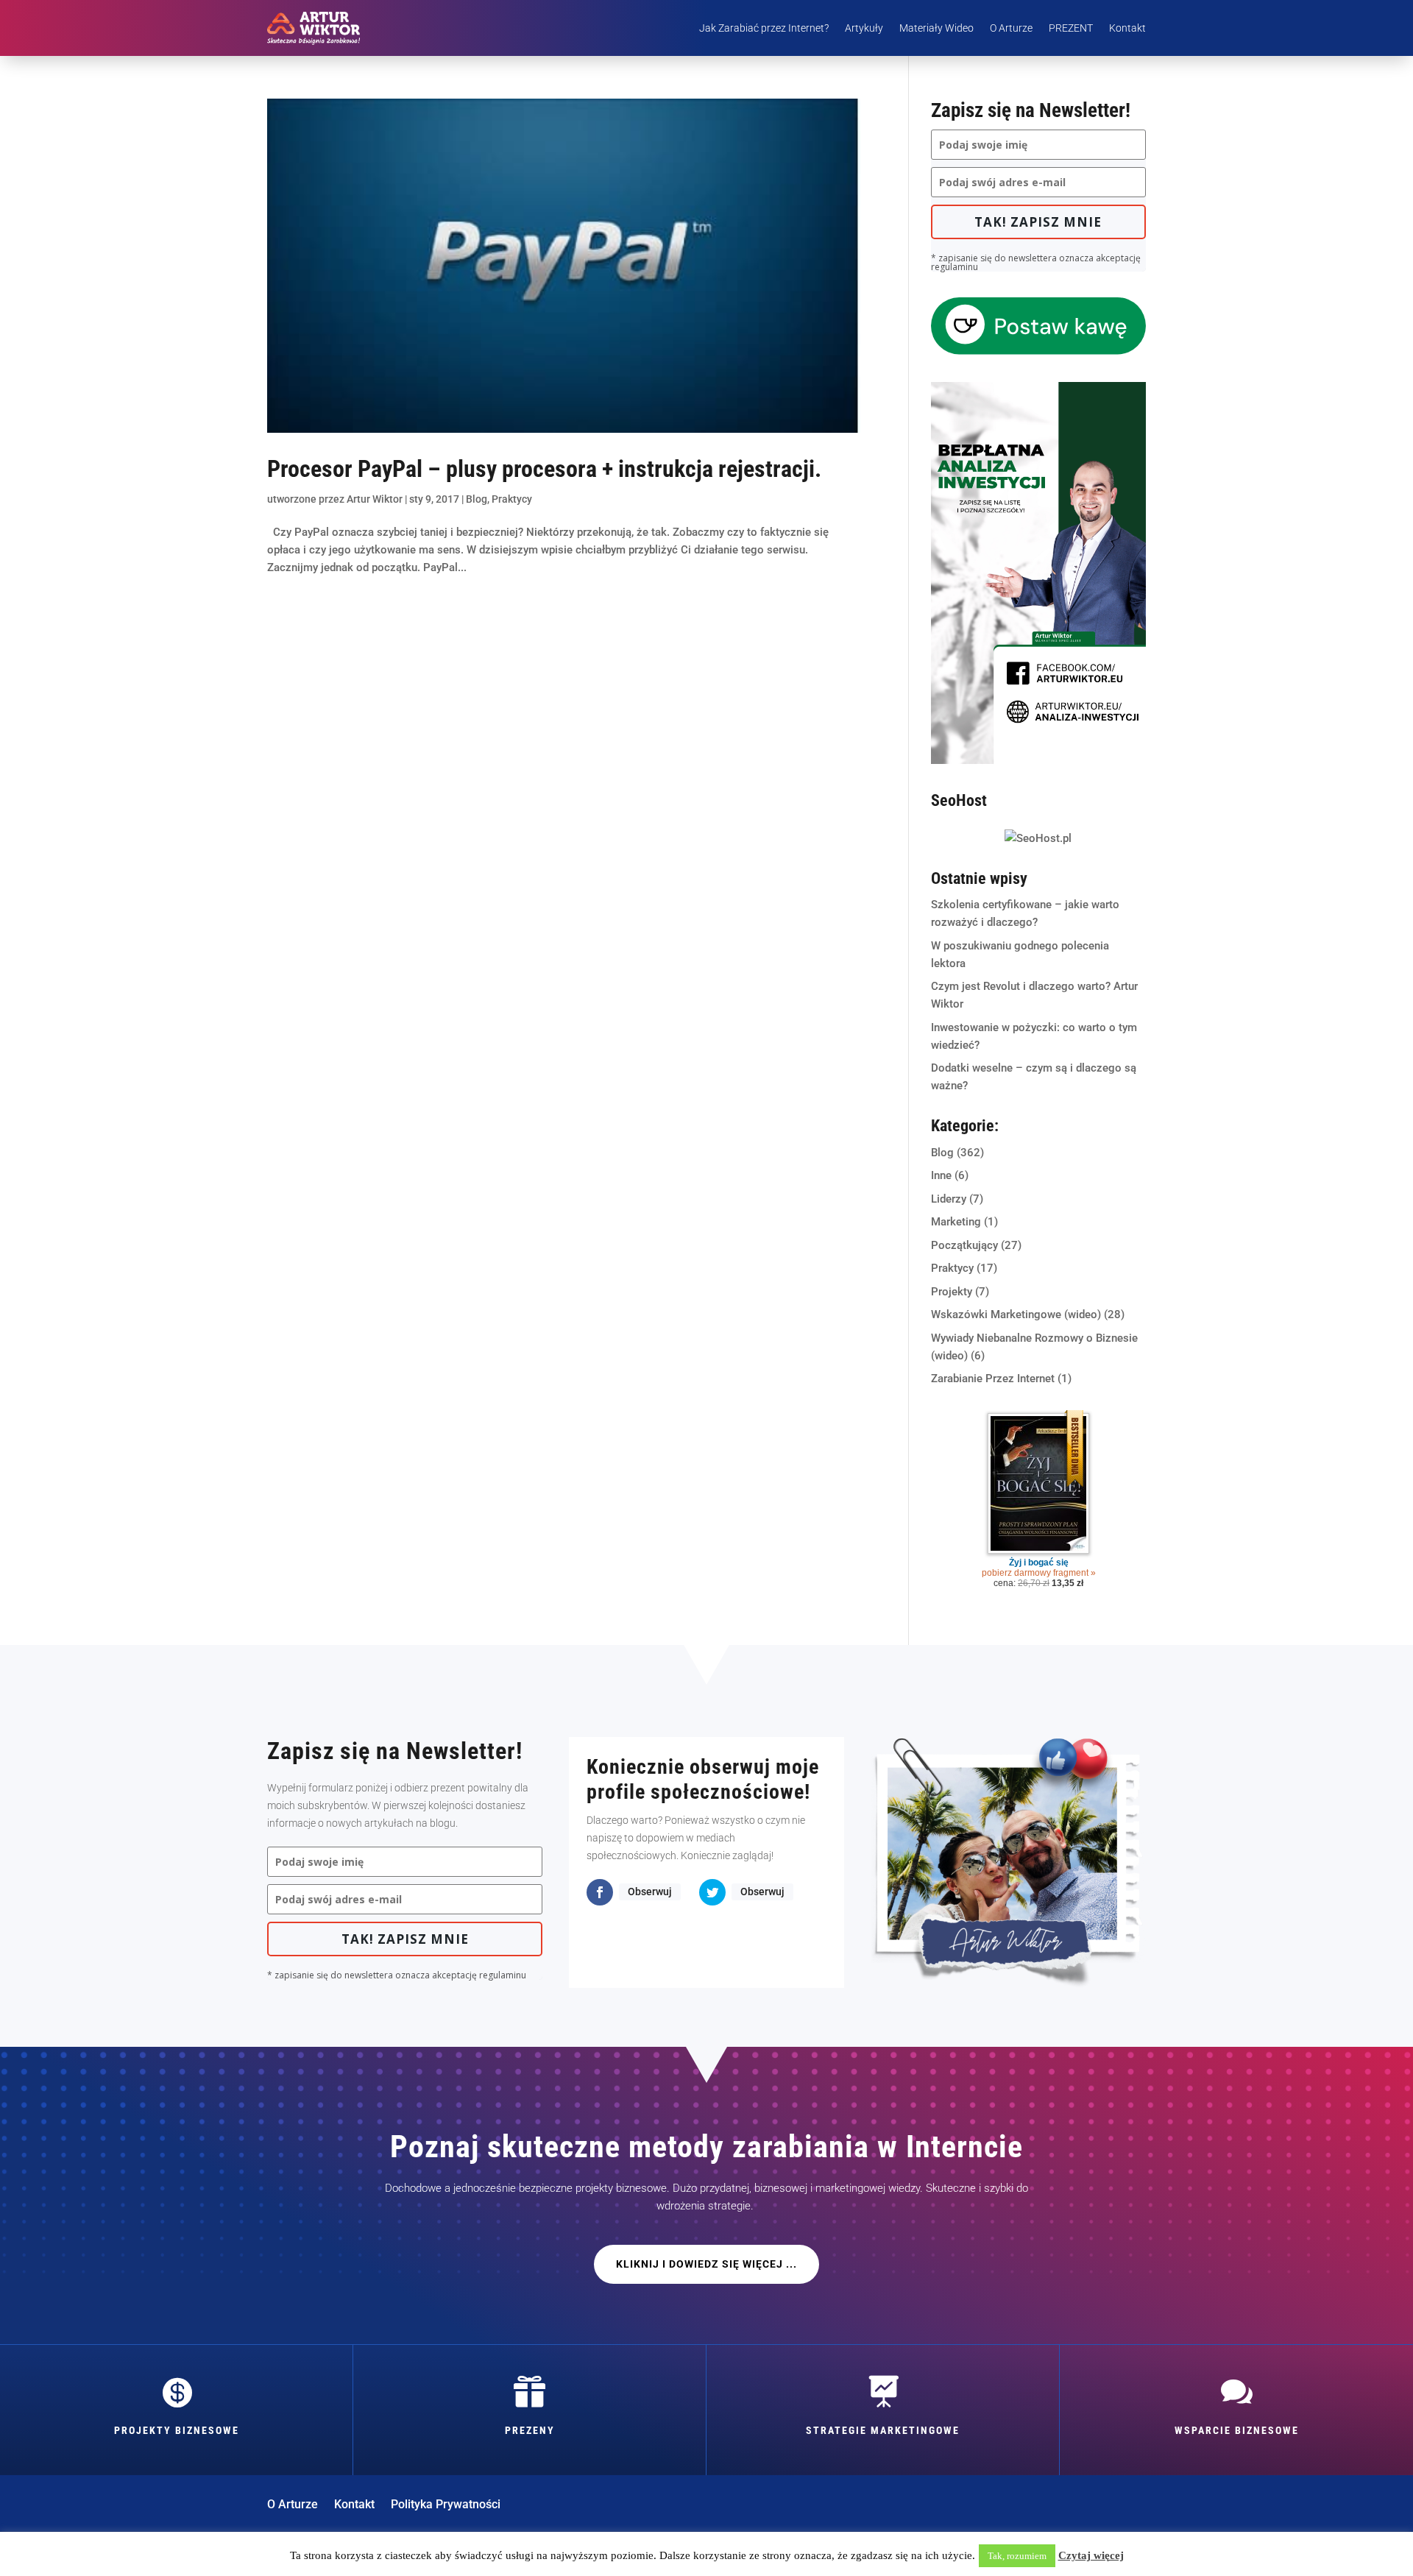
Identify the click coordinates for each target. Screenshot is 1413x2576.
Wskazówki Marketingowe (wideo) (1016, 1314)
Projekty (952, 1292)
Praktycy (512, 499)
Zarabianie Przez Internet (993, 1379)
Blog (477, 499)
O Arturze (1011, 28)
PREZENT (1071, 28)
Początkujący (964, 1245)
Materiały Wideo (936, 28)
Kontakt (1127, 28)
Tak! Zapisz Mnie (1038, 222)
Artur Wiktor (375, 499)
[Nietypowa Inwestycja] (1038, 760)
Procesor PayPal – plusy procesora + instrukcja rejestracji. (544, 469)
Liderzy (949, 1199)
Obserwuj (650, 1892)
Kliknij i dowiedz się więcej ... (706, 2264)
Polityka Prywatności (446, 2505)
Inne (941, 1175)
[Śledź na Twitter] (712, 1892)
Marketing (956, 1222)
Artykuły (864, 28)
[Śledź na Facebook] (600, 1892)
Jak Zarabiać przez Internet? (764, 28)
